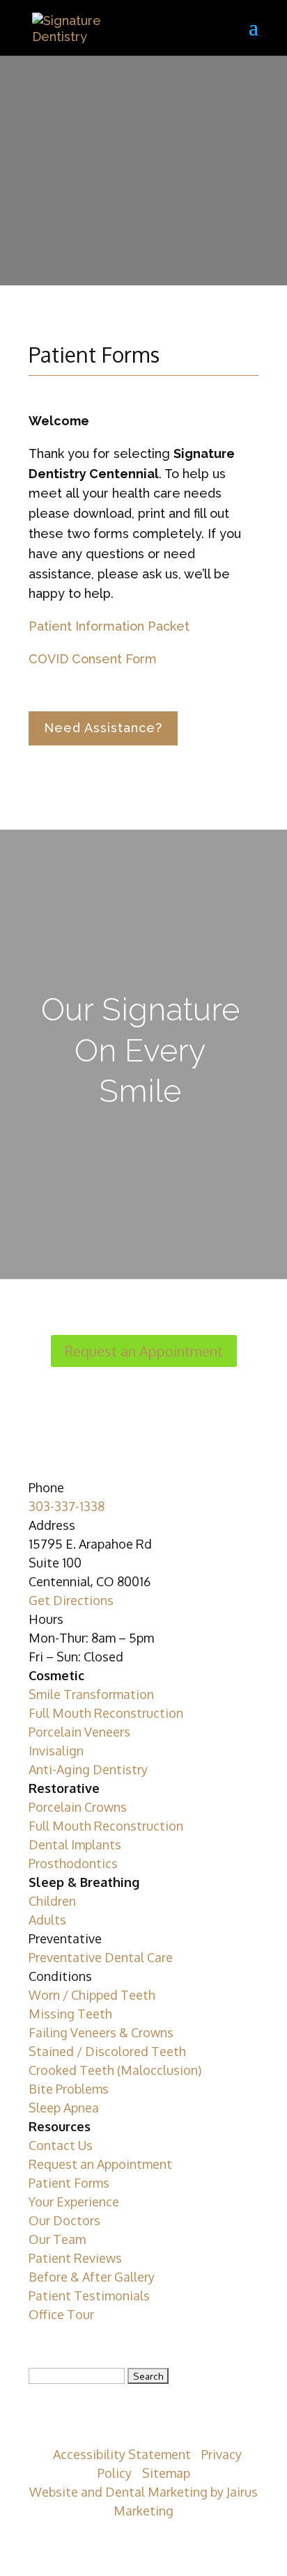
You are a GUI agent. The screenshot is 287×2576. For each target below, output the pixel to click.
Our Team (57, 2239)
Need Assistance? (103, 728)
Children (52, 1901)
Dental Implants (75, 1844)
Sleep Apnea (64, 2108)
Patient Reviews (75, 2258)
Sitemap (166, 2473)
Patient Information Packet (109, 626)
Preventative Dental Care (101, 1957)
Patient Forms (69, 2183)
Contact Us (61, 2145)
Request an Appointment (144, 1351)
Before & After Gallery (92, 2277)
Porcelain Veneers (79, 1732)
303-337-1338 (67, 1506)
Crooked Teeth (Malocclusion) (115, 2070)
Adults (47, 1920)
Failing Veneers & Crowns (101, 2032)
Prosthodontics (73, 1863)
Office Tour (61, 2314)
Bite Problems (69, 2089)
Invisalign (56, 1751)
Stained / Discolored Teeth (107, 2051)
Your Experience (74, 2202)
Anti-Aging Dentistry (88, 1769)
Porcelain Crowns (78, 1807)
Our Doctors (64, 2220)
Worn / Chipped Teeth (92, 1995)
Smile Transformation (91, 1694)
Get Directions (71, 1600)
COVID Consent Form (93, 659)
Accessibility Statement (122, 2454)
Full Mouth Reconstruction (106, 1713)
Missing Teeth (70, 2014)
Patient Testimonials (89, 2296)
